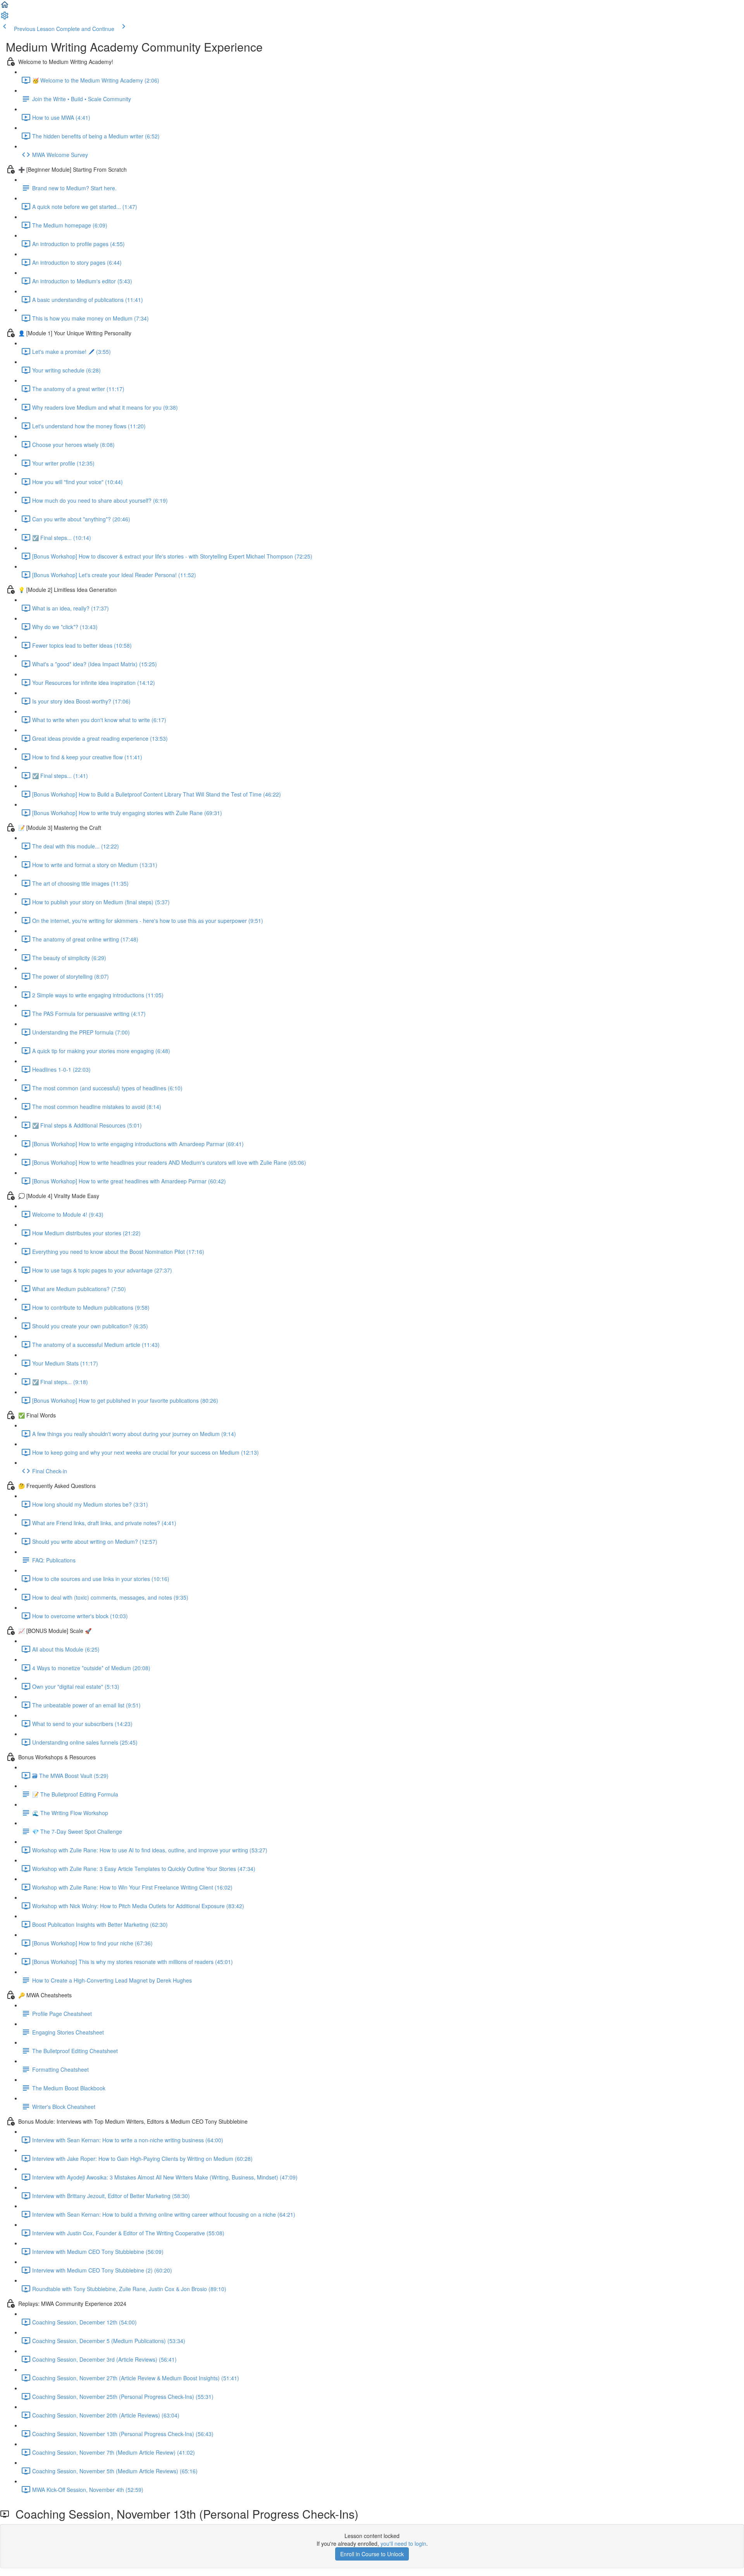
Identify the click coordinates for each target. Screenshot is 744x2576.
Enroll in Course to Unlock (372, 2554)
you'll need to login (403, 2543)
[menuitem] (5, 18)
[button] (5, 7)
